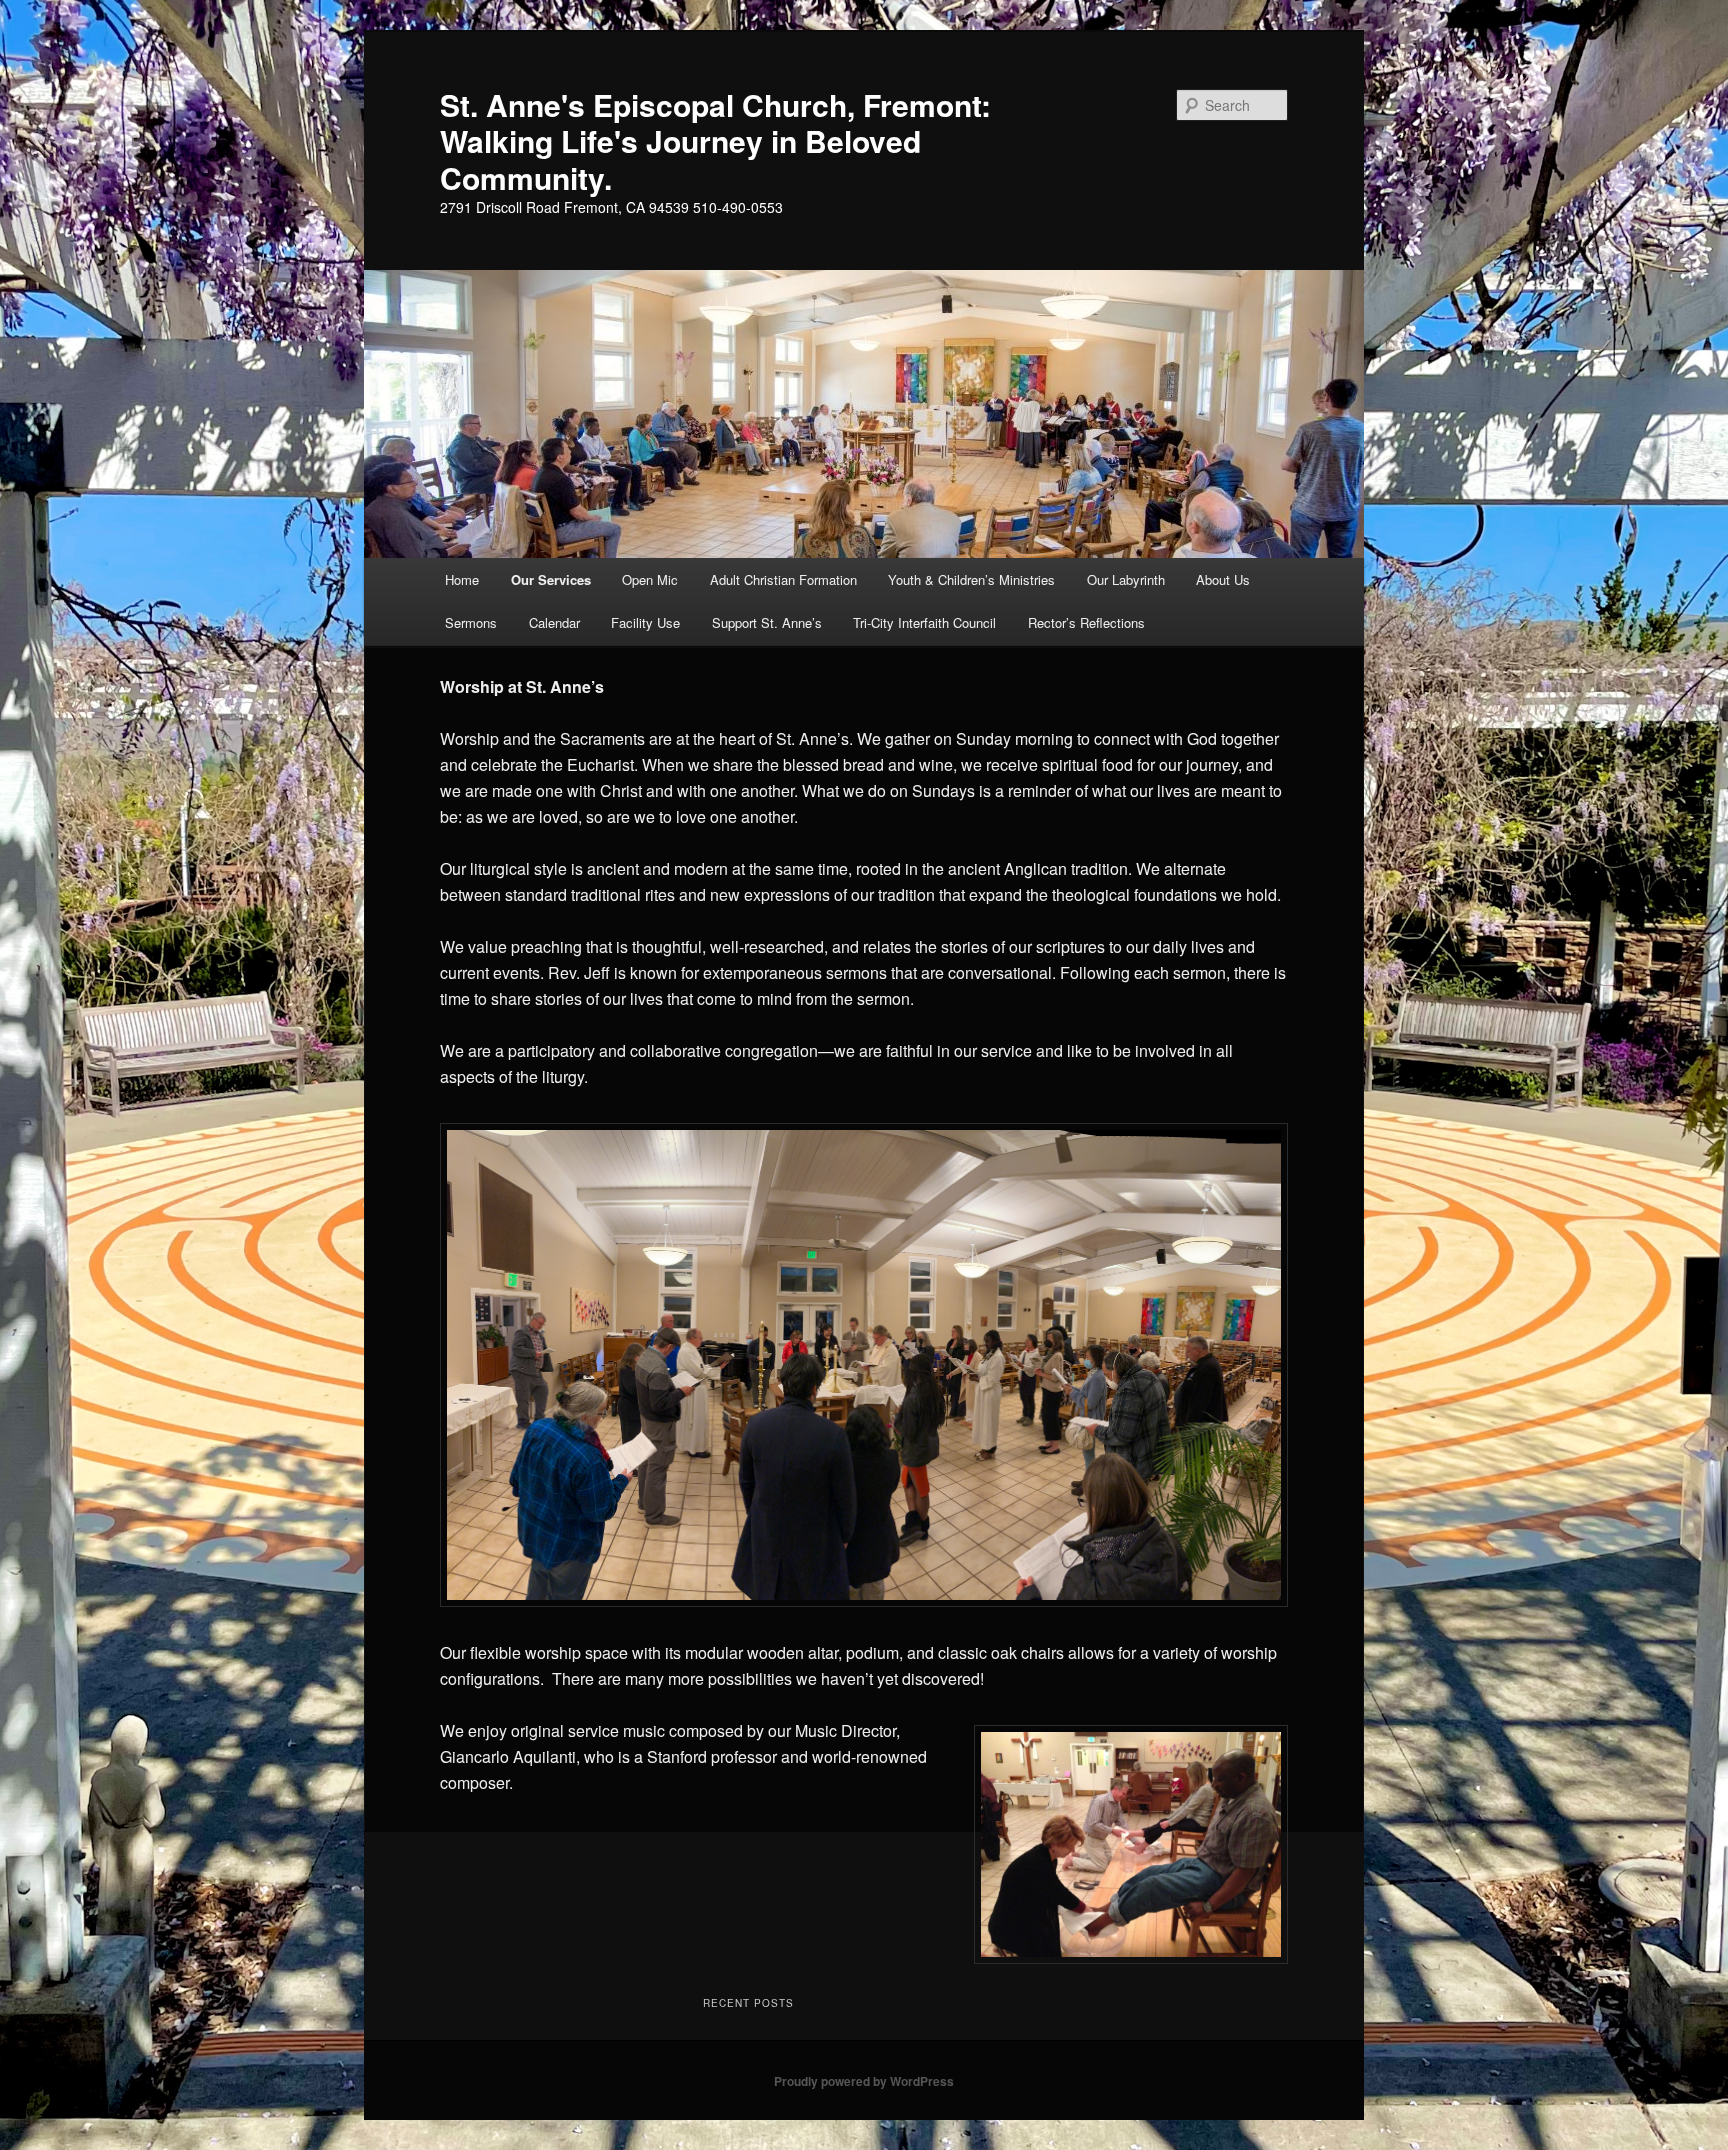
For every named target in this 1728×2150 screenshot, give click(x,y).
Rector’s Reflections (1086, 622)
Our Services (551, 579)
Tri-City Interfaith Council (924, 622)
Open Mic (650, 579)
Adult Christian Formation (783, 579)
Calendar (554, 622)
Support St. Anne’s (767, 622)
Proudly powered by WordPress (864, 2081)
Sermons (471, 622)
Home (462, 579)
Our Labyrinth (1126, 579)
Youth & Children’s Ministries (971, 579)
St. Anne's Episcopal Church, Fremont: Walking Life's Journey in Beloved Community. (715, 141)
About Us (1223, 579)
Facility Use (645, 622)
